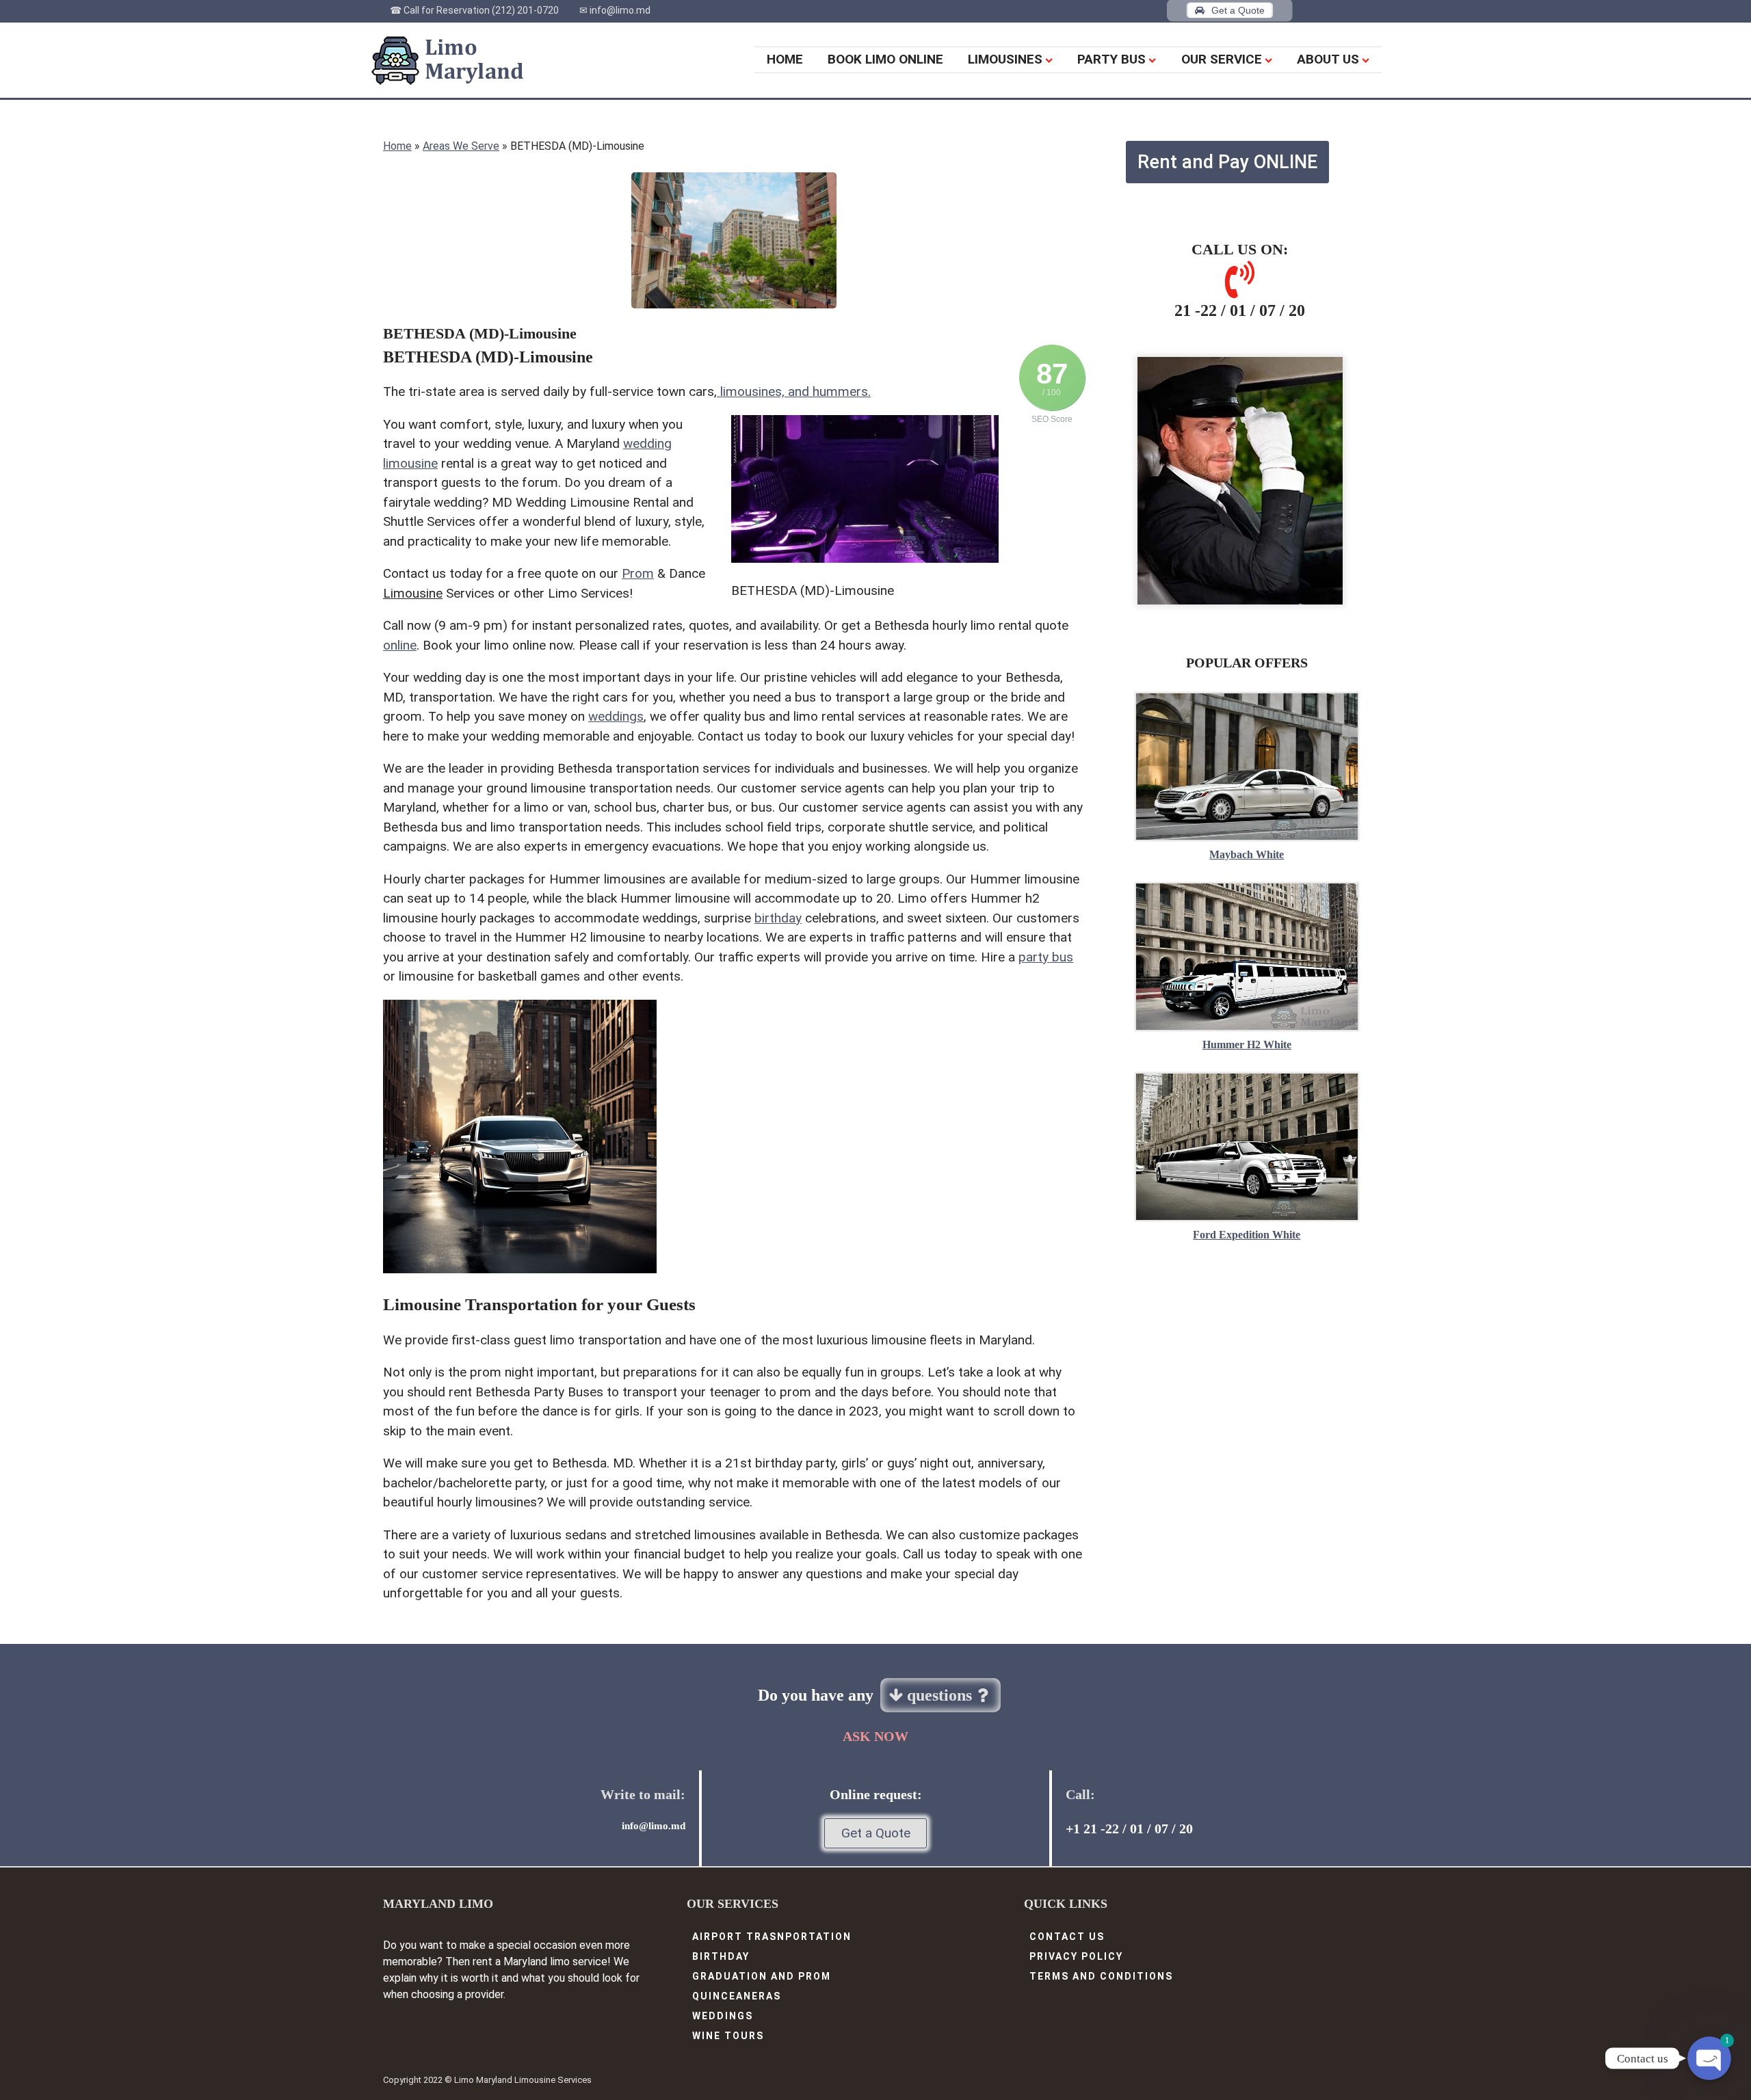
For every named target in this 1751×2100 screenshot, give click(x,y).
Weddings (723, 2016)
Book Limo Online (885, 59)
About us (1328, 59)
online (400, 645)
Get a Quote (876, 1833)
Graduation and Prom (762, 1976)
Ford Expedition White (1247, 1235)
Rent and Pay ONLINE (1227, 162)
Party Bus (1111, 59)
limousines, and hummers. (794, 391)
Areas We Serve (461, 146)
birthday (778, 918)
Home (397, 146)
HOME (785, 59)
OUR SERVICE (1222, 59)
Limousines (1005, 59)
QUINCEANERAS (737, 1996)
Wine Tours (728, 2036)
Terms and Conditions (1101, 1976)
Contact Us (1067, 1937)
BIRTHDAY (721, 1956)
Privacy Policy (1076, 1956)
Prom (638, 573)
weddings (616, 716)
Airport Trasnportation (772, 1937)
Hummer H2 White (1247, 1045)
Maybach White (1247, 854)
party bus (1046, 957)
